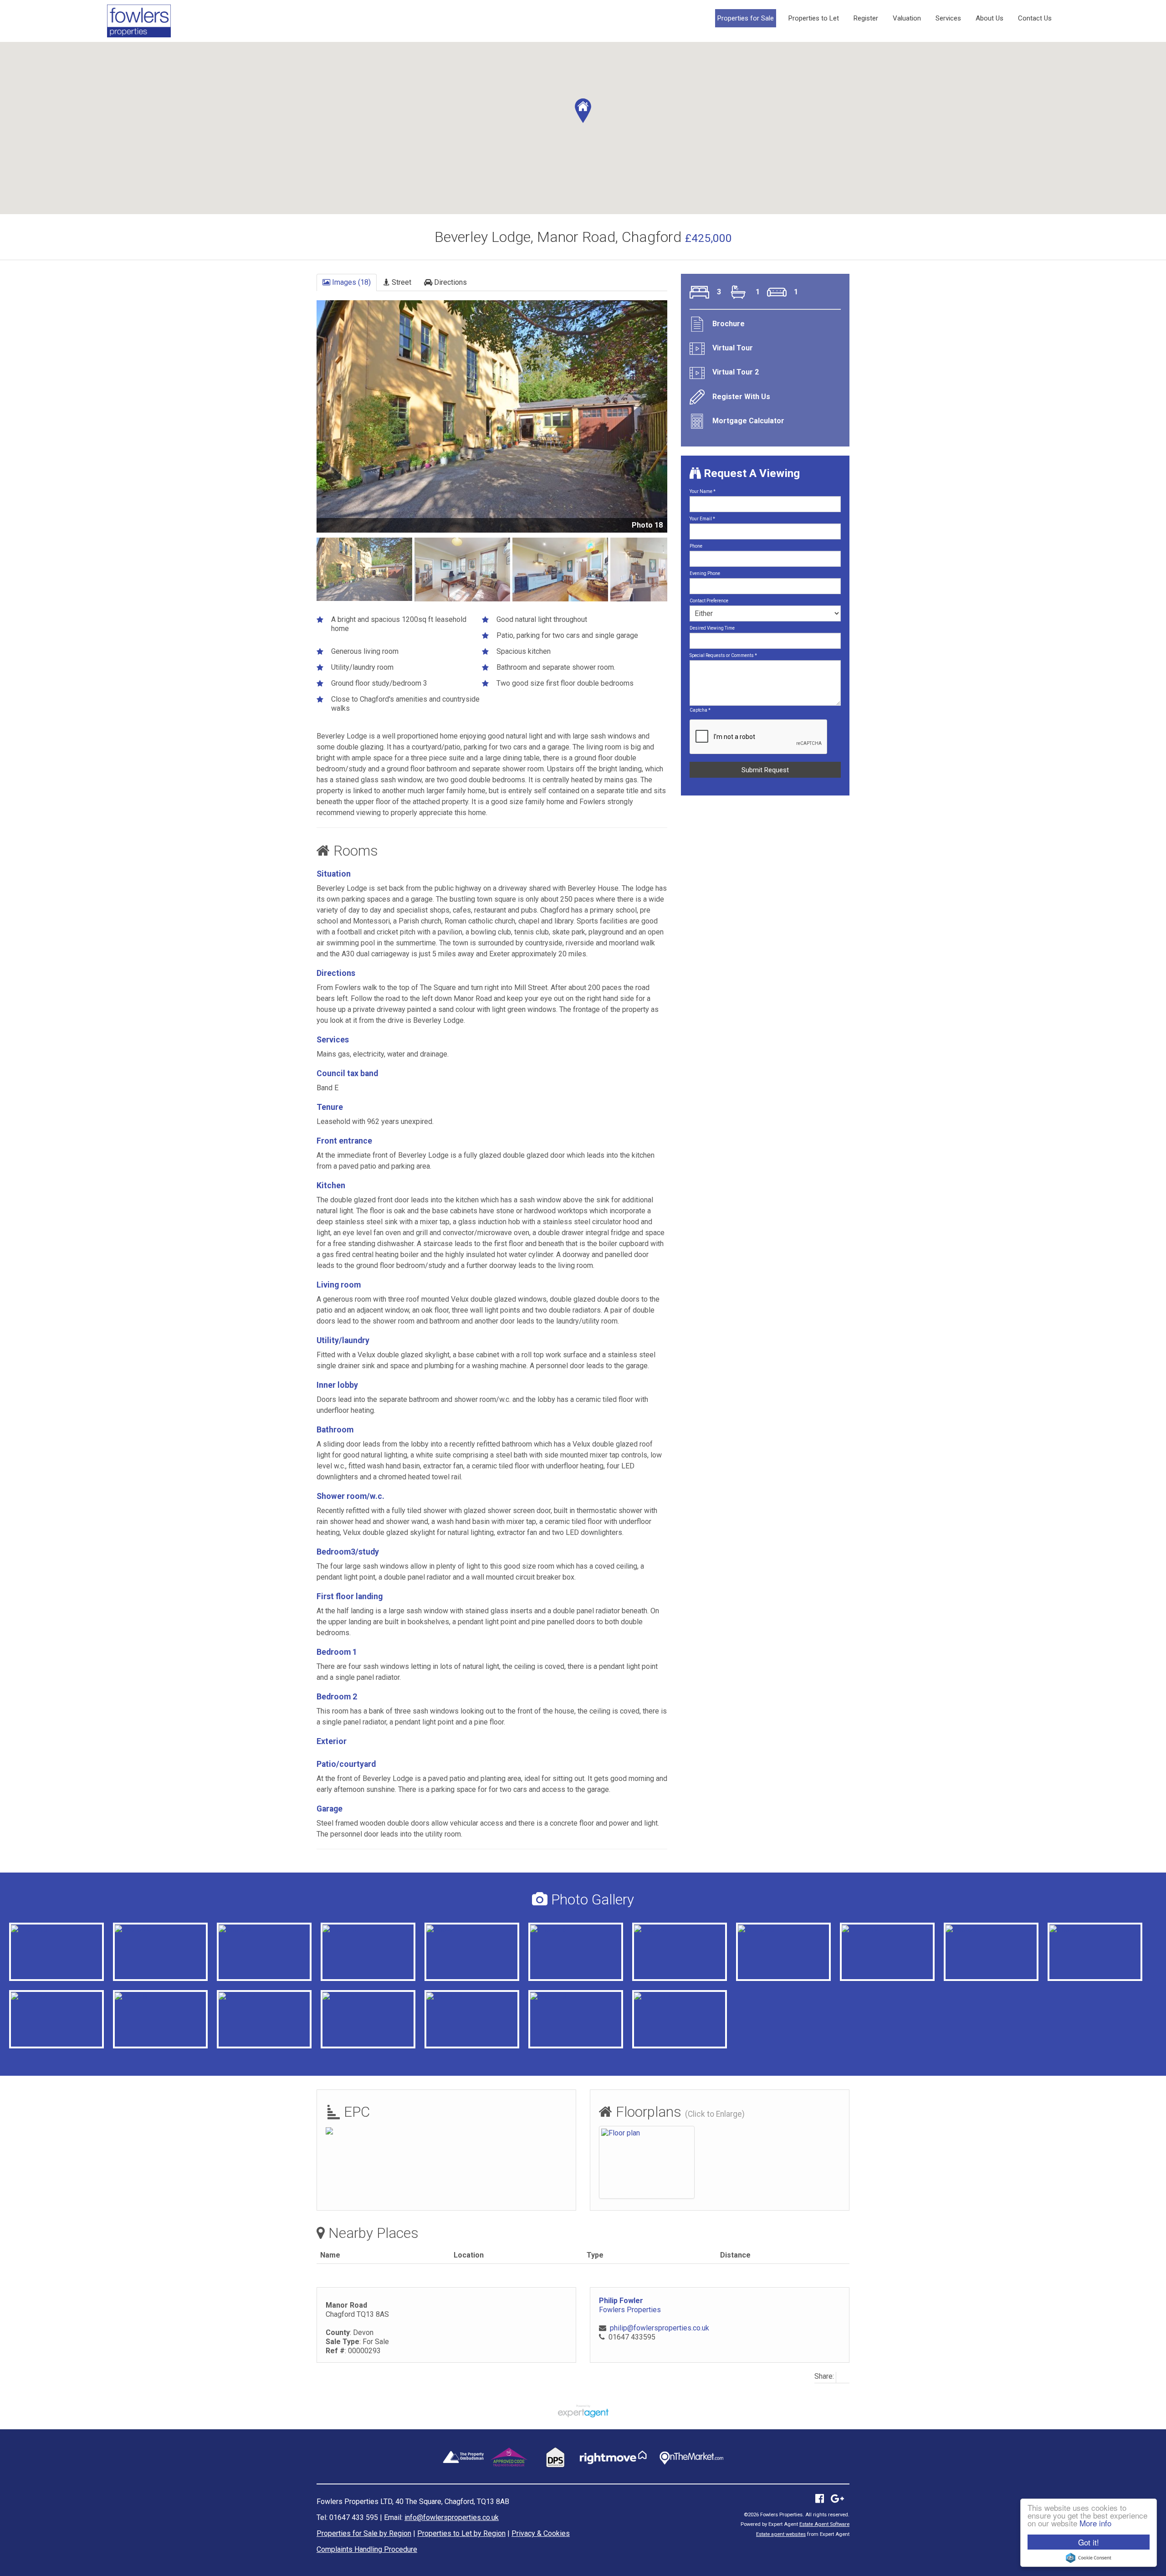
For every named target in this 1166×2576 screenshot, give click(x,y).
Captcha (700, 710)
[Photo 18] (29, 1929)
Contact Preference (709, 601)
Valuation (907, 18)
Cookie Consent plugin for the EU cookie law (1089, 2558)
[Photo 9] (235, 1929)
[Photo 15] (445, 1929)
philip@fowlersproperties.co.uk (660, 2328)
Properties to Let (814, 18)
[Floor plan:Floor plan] (621, 2132)
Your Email (702, 519)
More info (1095, 2523)
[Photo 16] (548, 1929)
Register (866, 18)
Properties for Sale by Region (364, 2533)
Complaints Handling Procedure (367, 2549)
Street (401, 282)
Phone (696, 546)
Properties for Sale (746, 18)
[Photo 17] (237, 1996)
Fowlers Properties (630, 2310)
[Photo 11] (341, 1996)
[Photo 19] (860, 1929)
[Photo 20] (133, 1929)
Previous (302, 423)
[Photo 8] (131, 1996)
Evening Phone (705, 573)
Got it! (1089, 2542)
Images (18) (350, 282)
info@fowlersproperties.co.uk (452, 2517)
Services (948, 18)
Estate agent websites (781, 2534)
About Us (990, 18)
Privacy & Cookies (541, 2533)
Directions (450, 282)
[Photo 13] (548, 1996)
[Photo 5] (650, 1929)
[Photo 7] (1066, 1929)
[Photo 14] (29, 1996)
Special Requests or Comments (723, 655)
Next (685, 423)
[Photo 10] (341, 1929)
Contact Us (1035, 18)
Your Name (703, 491)
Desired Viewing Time (712, 628)
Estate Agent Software (824, 2524)
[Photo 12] (445, 1996)
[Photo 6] (962, 1929)
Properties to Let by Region (461, 2533)
